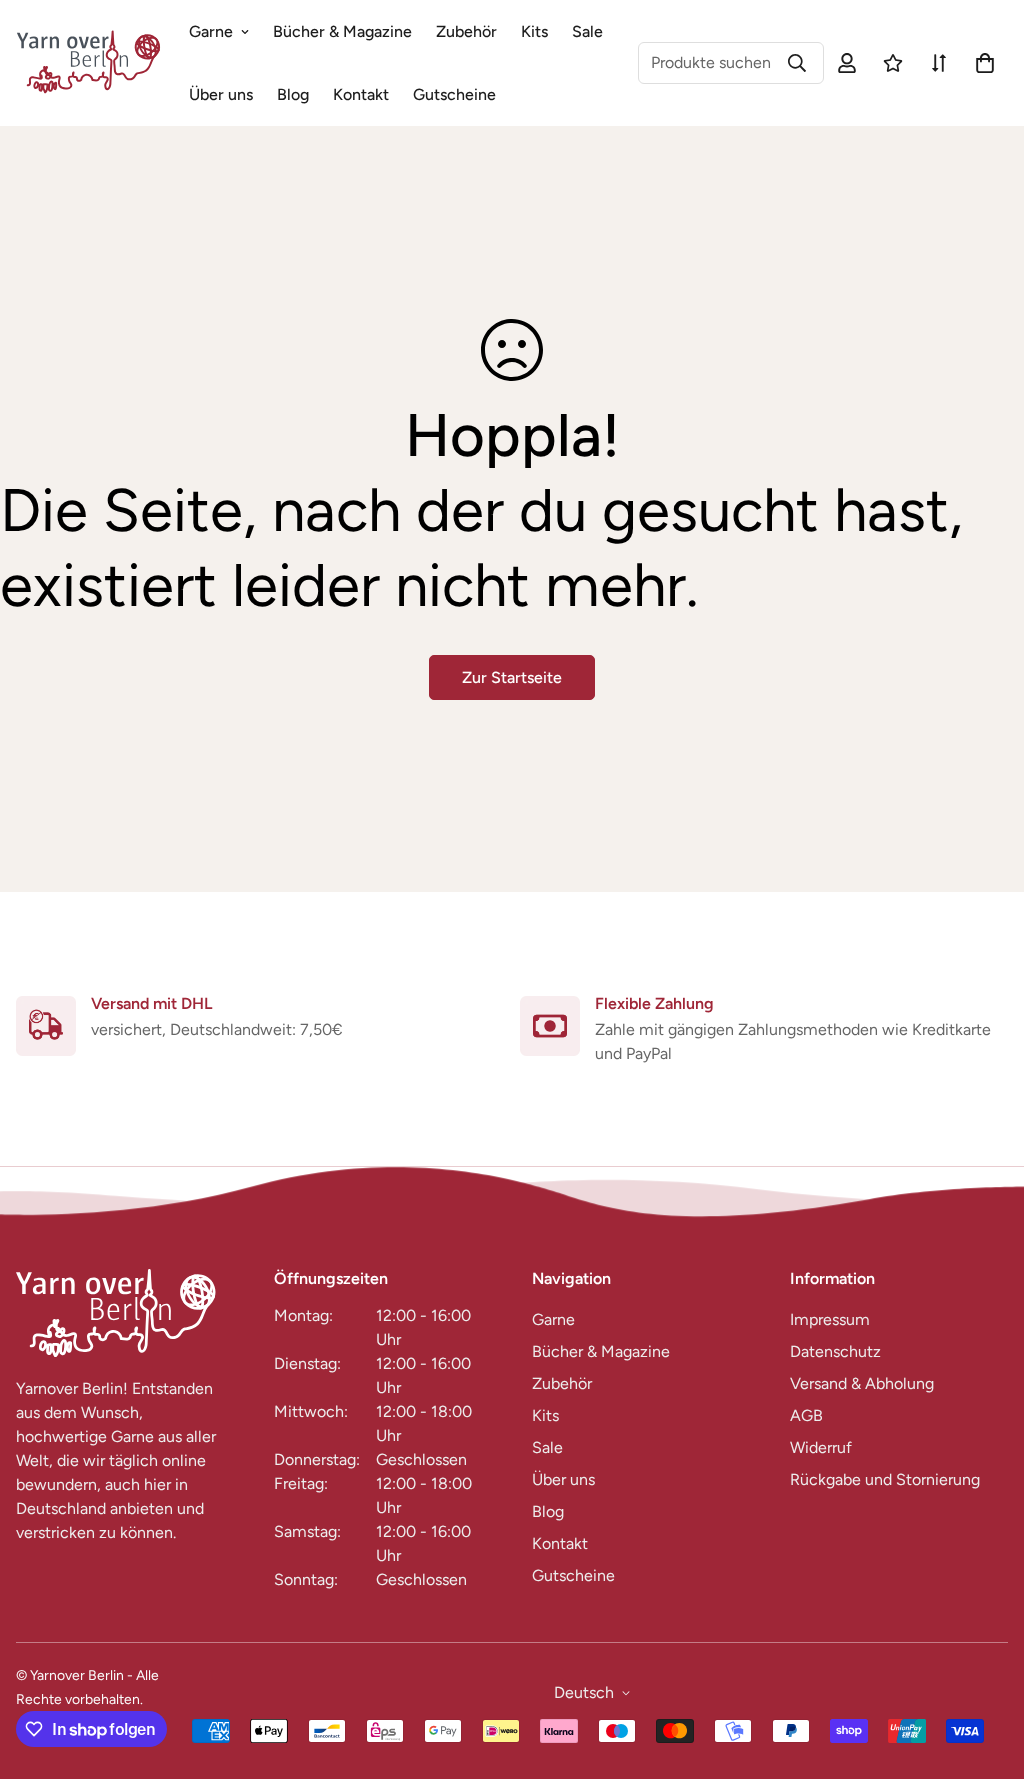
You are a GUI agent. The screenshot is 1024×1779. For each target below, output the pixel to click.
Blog (293, 94)
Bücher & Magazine (342, 31)
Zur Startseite (512, 677)
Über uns (221, 94)
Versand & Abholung (862, 1383)
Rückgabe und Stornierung (885, 1479)
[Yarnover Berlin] (88, 63)
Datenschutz (835, 1351)
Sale (587, 31)
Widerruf (821, 1447)
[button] (981, 63)
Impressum (830, 1319)
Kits (534, 31)
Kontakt (361, 94)
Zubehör (466, 31)
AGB (806, 1415)
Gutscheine (454, 94)
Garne (211, 31)
